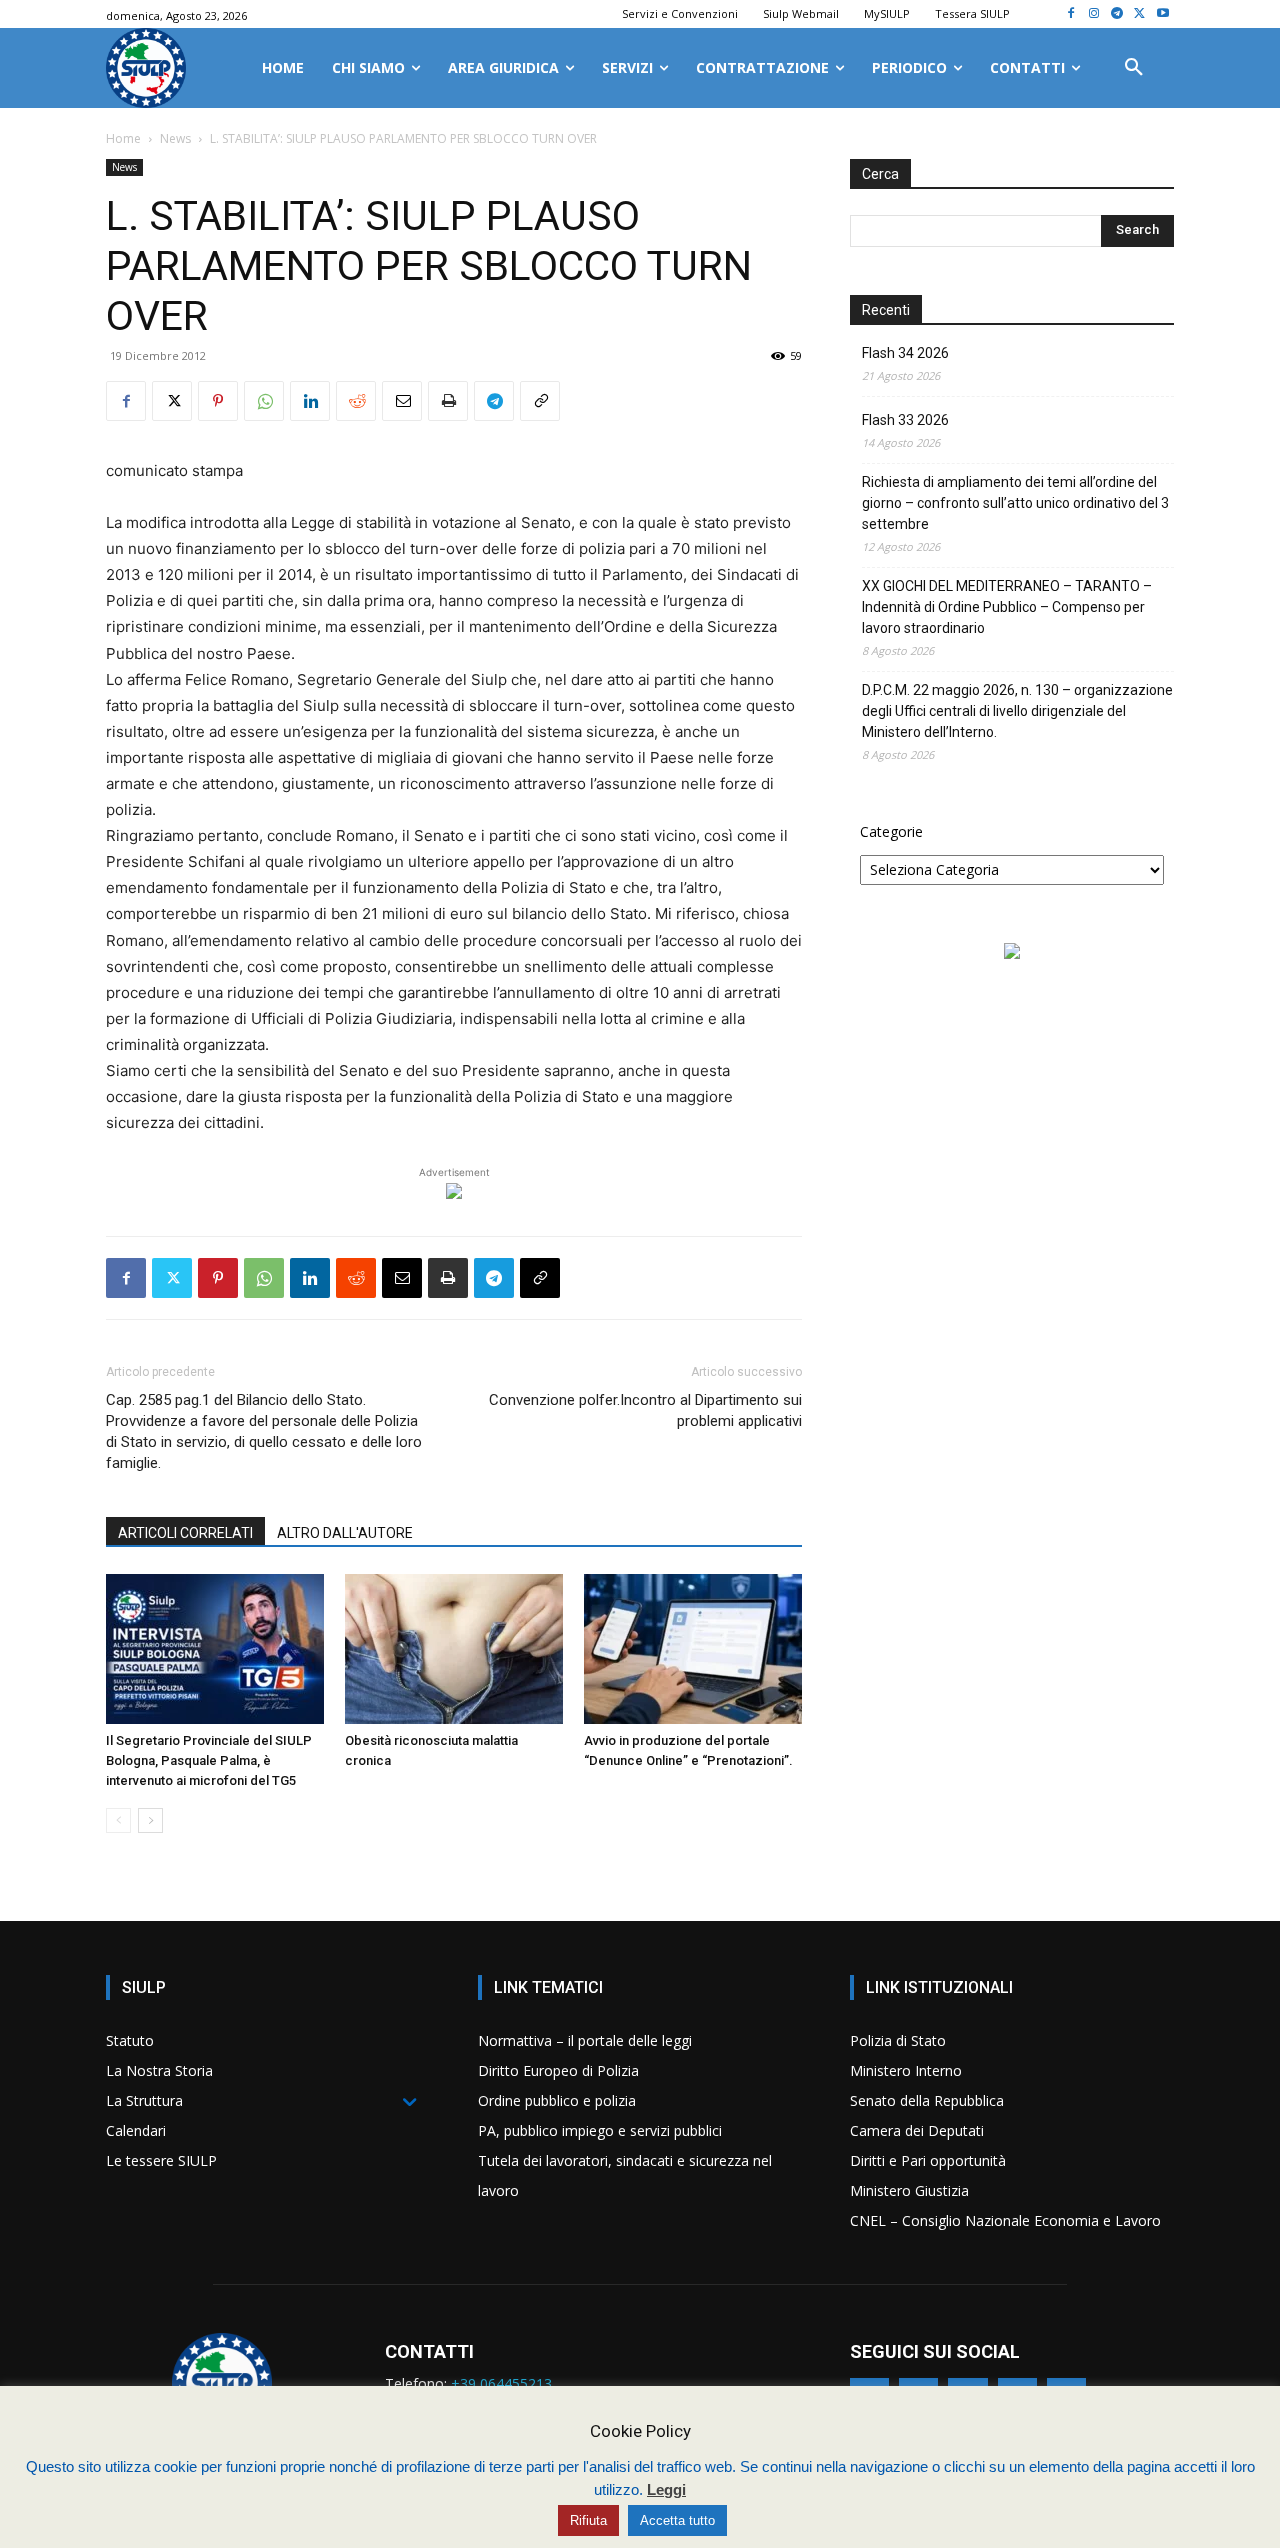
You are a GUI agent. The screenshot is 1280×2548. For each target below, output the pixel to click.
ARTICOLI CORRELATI (185, 1533)
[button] (1134, 68)
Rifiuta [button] (588, 2520)
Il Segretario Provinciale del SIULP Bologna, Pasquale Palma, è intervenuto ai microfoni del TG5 (209, 1760)
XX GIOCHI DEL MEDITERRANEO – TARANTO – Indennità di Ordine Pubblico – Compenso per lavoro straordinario (1007, 607)
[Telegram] (1117, 14)
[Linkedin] (310, 401)
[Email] (402, 401)
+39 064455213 (501, 2383)
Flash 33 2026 (905, 420)
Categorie (891, 831)
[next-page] (150, 1820)
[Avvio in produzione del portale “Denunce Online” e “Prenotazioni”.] (693, 1649)
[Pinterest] (218, 401)
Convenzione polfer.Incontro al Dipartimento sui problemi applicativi (645, 1410)
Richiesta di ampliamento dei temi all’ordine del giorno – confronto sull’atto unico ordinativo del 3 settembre (1015, 503)
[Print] (448, 401)
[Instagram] (1094, 14)
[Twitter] (1139, 14)
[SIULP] (146, 68)
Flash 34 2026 (905, 353)
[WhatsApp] (264, 401)
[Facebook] (1071, 14)
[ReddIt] (356, 401)
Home (123, 138)
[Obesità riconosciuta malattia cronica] (454, 1649)
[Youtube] (1162, 14)
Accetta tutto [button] (677, 2520)
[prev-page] (118, 1820)
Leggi (666, 2489)
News (175, 138)
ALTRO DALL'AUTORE (345, 1533)
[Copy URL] (540, 401)
